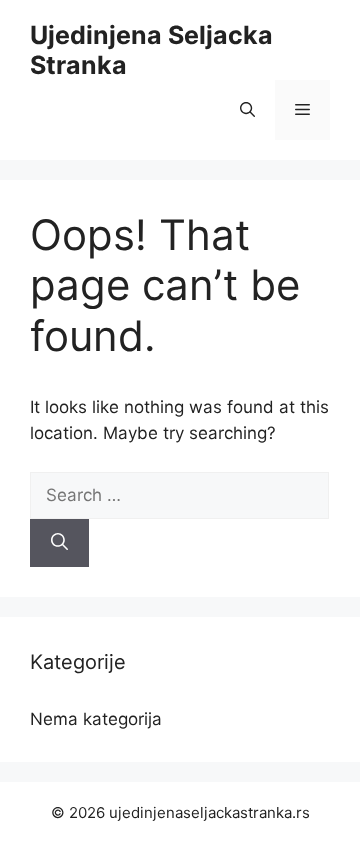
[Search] (59, 543)
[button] (247, 110)
